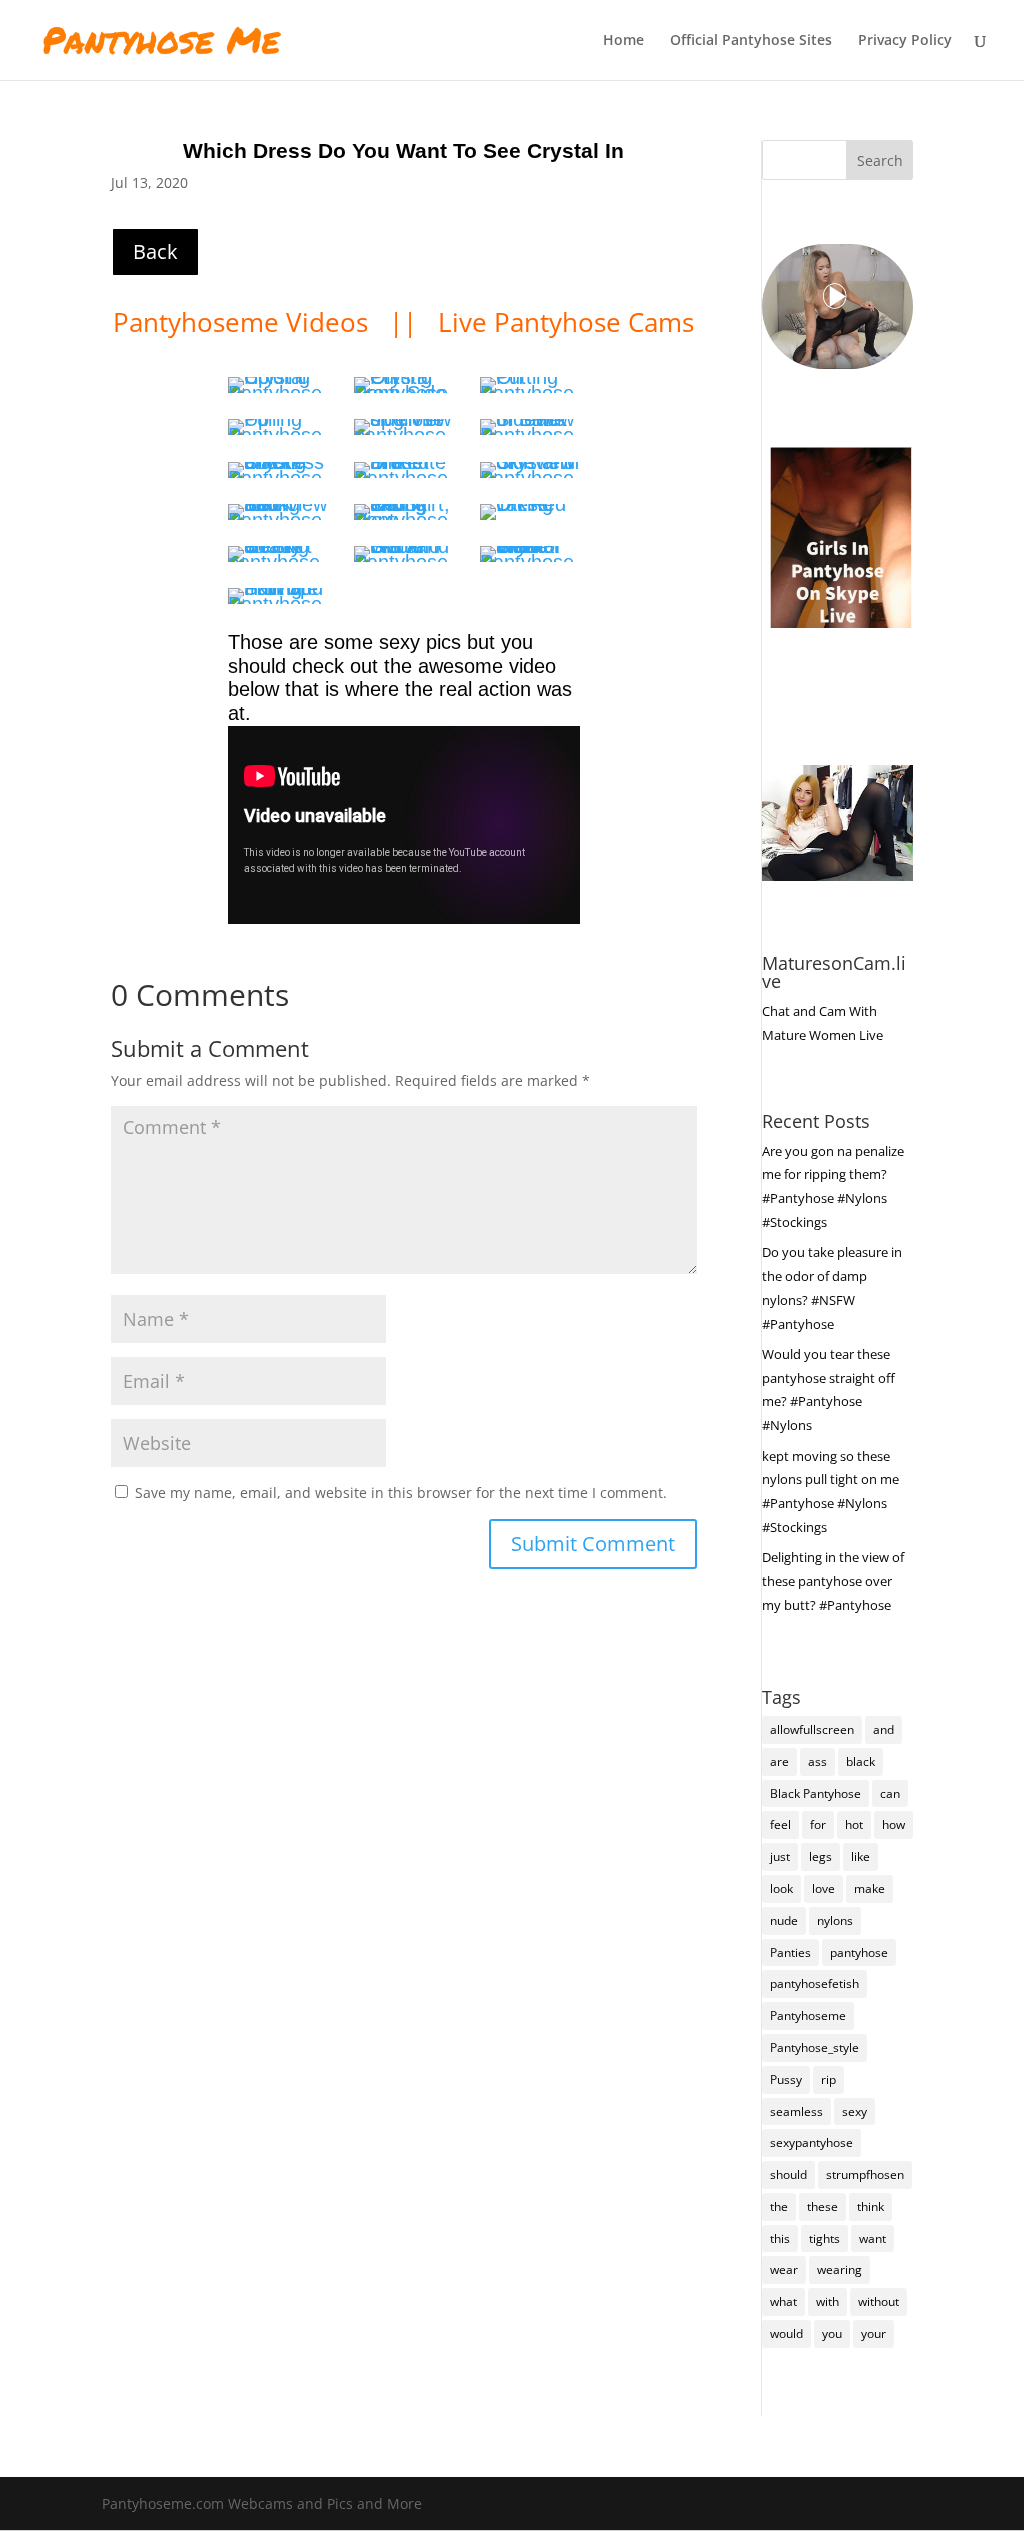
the (779, 2206)
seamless (796, 2111)
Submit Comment (593, 1543)
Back (155, 251)
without (878, 2301)
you (832, 2333)
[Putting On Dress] (530, 512)
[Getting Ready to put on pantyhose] (404, 385)
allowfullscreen (812, 1729)
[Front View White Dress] (530, 554)
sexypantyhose (811, 2142)
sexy (854, 2111)
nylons (835, 1920)
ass (817, 1761)
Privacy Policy (905, 41)
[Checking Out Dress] (530, 427)
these (822, 2206)
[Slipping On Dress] (278, 470)
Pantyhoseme (808, 2015)
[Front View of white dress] (404, 554)
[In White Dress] (278, 596)
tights (824, 2238)
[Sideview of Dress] (530, 470)
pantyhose (859, 1952)
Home (623, 41)
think (870, 2206)
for (818, 1824)
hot (854, 1824)
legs (820, 1856)
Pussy (786, 2079)
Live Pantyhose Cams (566, 322)
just (780, 1856)
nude (784, 1920)
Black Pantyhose (815, 1793)
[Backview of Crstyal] (278, 512)
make (869, 1888)
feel (780, 1824)
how (893, 1824)
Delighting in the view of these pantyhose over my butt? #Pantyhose (833, 1581)
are (779, 1761)
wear (784, 2269)
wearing (839, 2269)
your (873, 2333)
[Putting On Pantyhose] (530, 385)
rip (828, 2079)
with (827, 2301)
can (890, 1793)
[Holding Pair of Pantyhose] (278, 385)
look (781, 1888)
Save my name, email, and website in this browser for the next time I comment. (401, 1492)
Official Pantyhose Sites (751, 41)
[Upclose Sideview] (404, 427)
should (788, 2174)
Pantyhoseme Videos (244, 322)
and (883, 1729)
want (872, 2238)
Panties (790, 1952)
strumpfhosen (865, 2174)
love (823, 1888)
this (780, 2238)
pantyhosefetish (814, 1983)
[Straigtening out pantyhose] (278, 427)
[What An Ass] (278, 554)
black (860, 1761)
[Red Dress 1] (404, 470)
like (860, 1856)
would (786, 2333)
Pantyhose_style (814, 2047)
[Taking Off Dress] (404, 512)
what (783, 2301)
